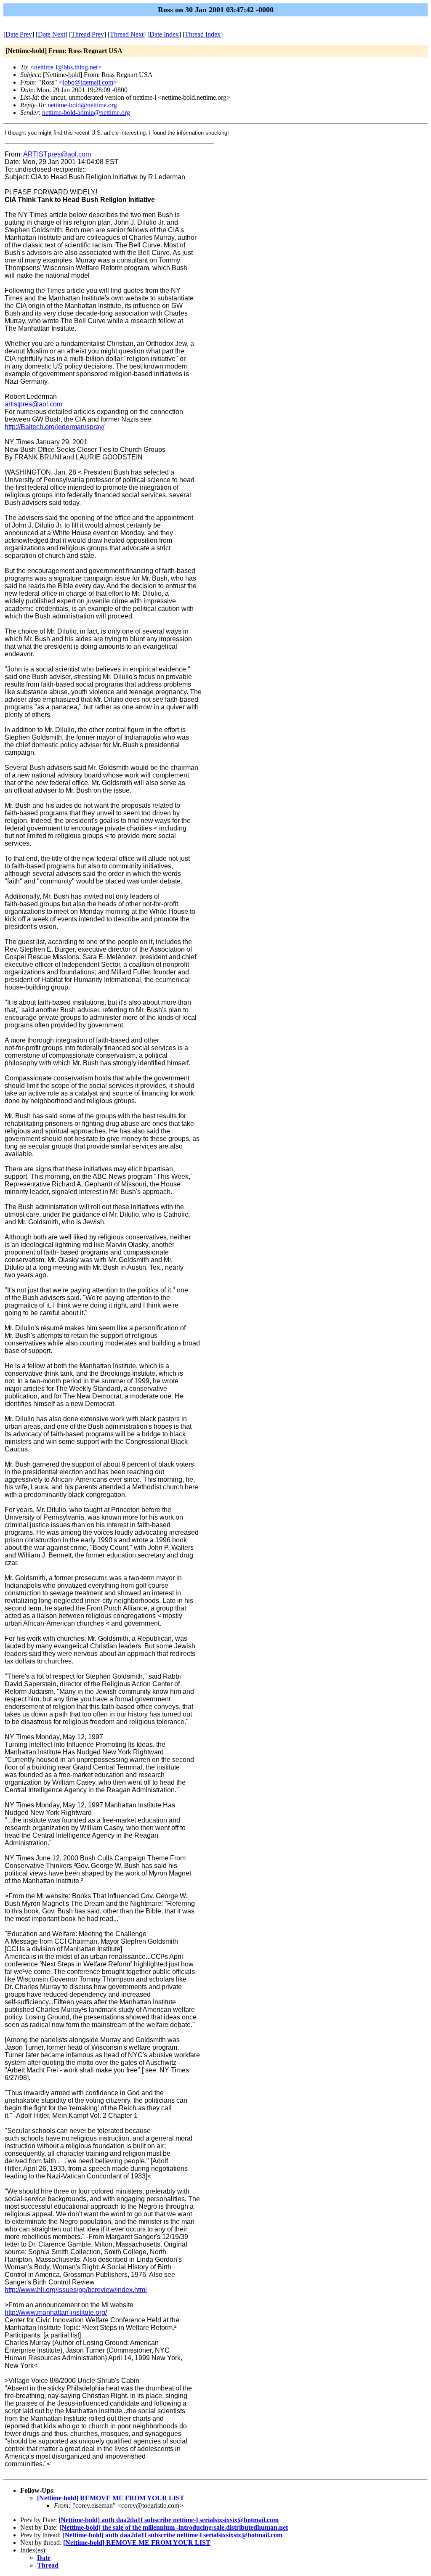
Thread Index (203, 34)
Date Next (52, 34)
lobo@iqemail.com (88, 82)
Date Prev (19, 34)
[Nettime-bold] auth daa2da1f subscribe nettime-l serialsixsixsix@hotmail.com (169, 2520)
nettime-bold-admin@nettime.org (86, 113)
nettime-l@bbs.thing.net (66, 67)
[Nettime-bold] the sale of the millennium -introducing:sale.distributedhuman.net (174, 2527)
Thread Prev (88, 34)
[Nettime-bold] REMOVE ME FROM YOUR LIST (111, 2498)
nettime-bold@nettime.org (82, 105)
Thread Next (127, 34)
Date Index (164, 34)
